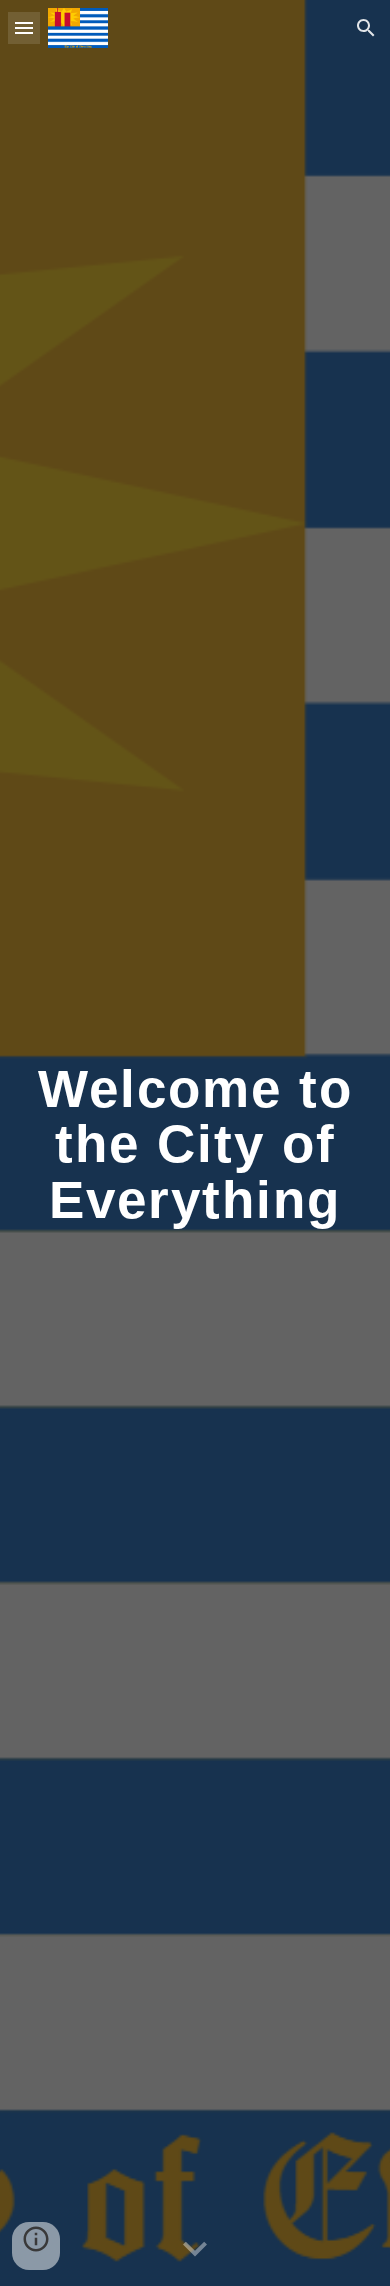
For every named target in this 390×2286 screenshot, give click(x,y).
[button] (24, 27)
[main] (195, 1143)
